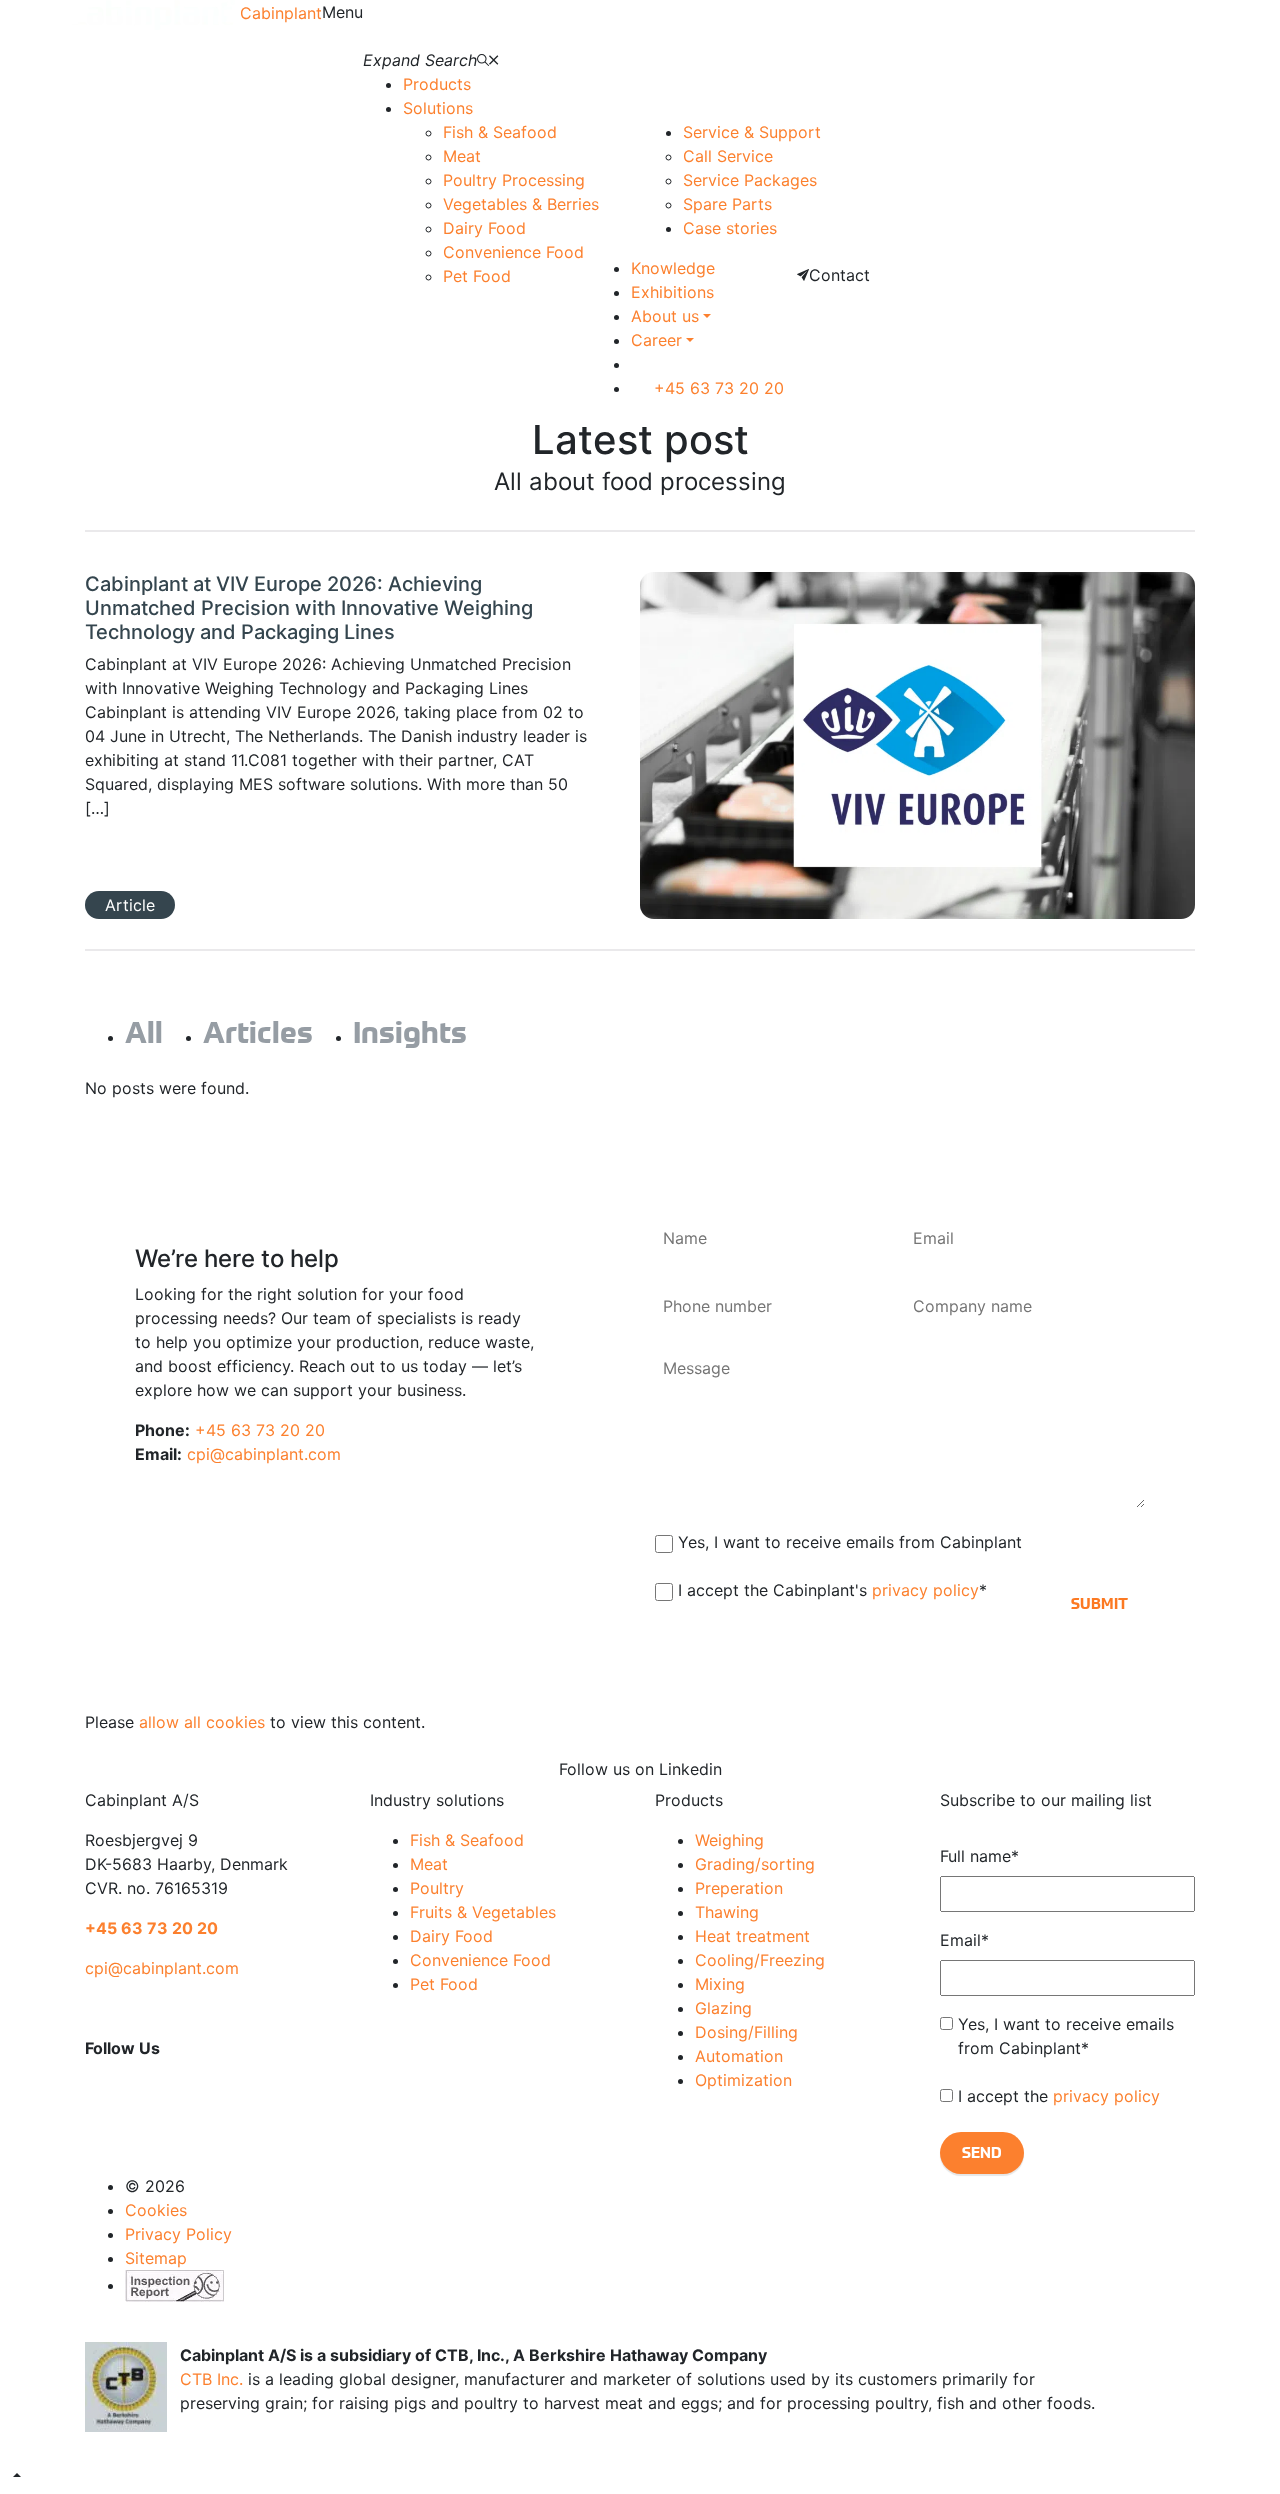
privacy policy (925, 1590)
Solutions (438, 108)
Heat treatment (752, 1936)
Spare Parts (727, 204)
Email (964, 1940)
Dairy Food (484, 228)
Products (437, 84)
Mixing (720, 1984)
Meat (462, 156)
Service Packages (750, 180)
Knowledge (673, 268)
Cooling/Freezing (760, 1960)
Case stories (730, 228)
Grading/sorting (755, 1864)
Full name (979, 1856)
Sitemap (156, 2258)
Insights (410, 1033)
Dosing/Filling (746, 2032)
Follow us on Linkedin (640, 1769)
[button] (17, 2475)
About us (665, 316)
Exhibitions (672, 292)
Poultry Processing (514, 180)
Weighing (729, 1840)
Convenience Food (513, 252)
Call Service (728, 156)
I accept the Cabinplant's (832, 1590)
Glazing (723, 2008)
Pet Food (477, 276)
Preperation (739, 1888)
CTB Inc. (211, 2379)
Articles (258, 1033)
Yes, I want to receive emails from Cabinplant (850, 1542)
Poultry (437, 1888)
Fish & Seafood (500, 132)
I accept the (1059, 2096)
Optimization (743, 2080)
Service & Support (752, 132)
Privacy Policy (178, 2234)
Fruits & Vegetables (483, 1912)
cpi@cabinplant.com (264, 1454)
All (144, 1033)
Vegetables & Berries (521, 204)
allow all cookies (202, 1722)
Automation (739, 2056)
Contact (839, 275)
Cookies (156, 2210)
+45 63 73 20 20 (716, 388)
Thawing (727, 1912)
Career (656, 340)
